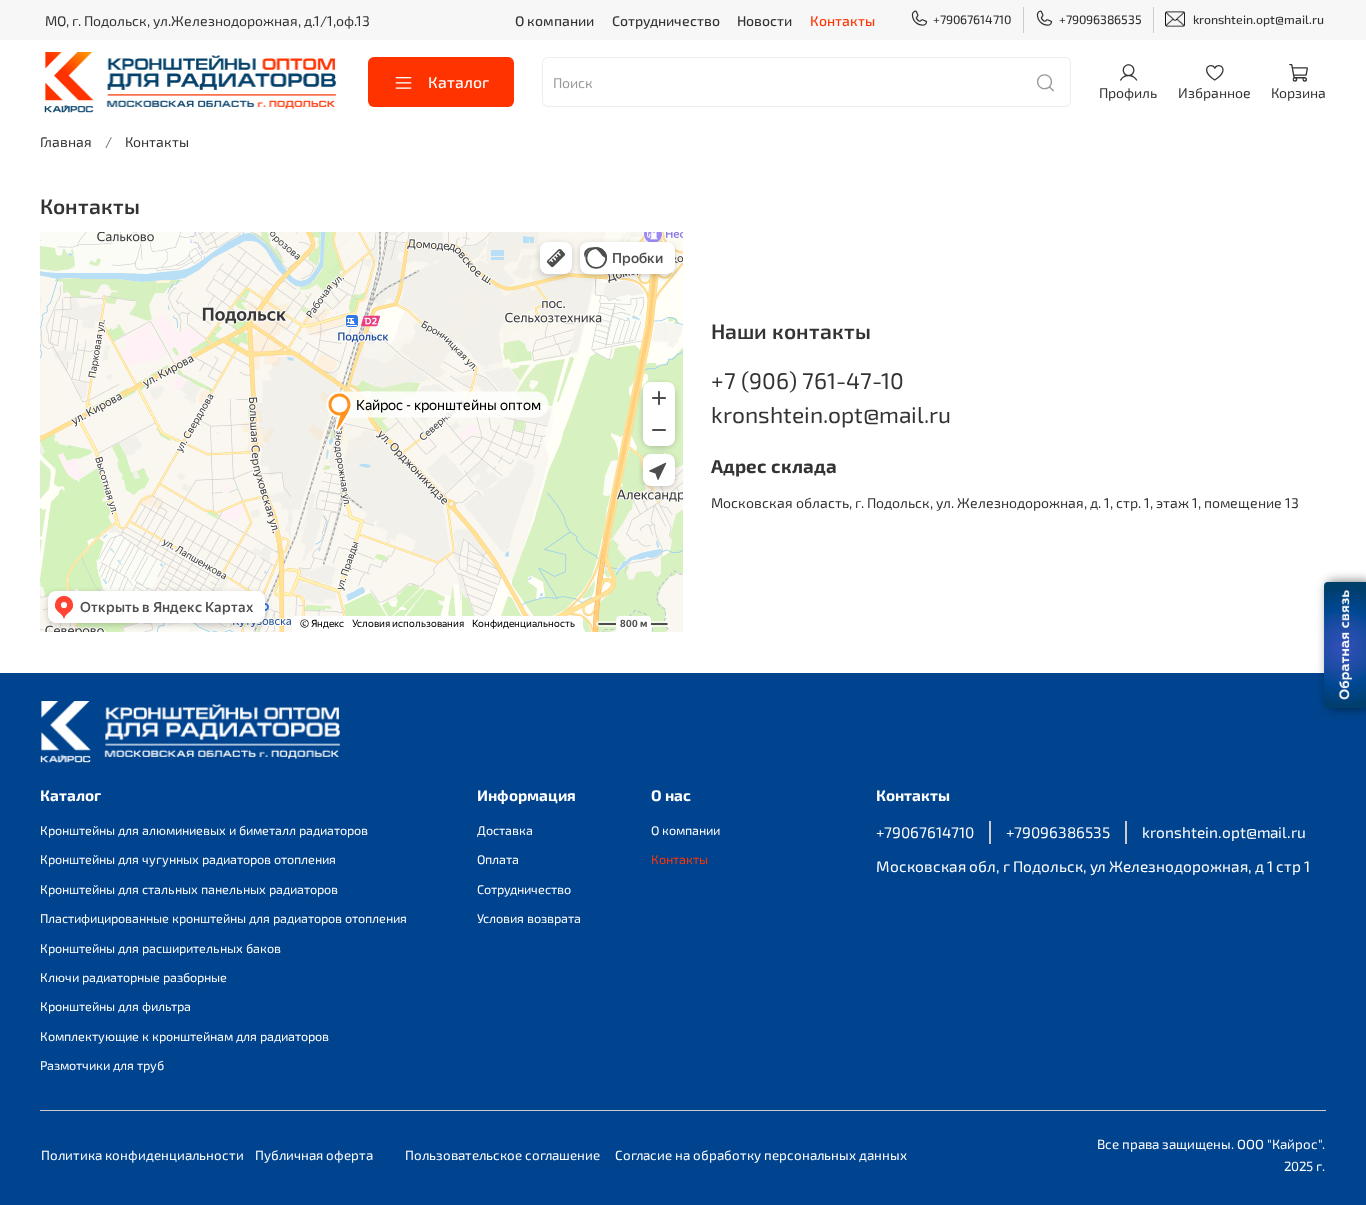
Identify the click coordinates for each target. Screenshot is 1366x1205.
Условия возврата (529, 918)
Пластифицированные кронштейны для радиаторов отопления (223, 918)
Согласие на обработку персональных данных (761, 1155)
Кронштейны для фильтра (115, 1006)
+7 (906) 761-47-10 (807, 380)
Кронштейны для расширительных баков (160, 948)
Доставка (505, 830)
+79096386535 (1100, 19)
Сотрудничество (666, 20)
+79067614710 (972, 19)
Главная (66, 141)
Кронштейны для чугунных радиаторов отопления (188, 859)
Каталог (458, 81)
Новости (764, 20)
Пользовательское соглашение (502, 1155)
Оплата (498, 859)
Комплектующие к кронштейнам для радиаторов (184, 1036)
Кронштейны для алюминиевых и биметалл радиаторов (204, 830)
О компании (554, 20)
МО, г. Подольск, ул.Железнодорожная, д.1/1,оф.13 (207, 20)
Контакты (842, 20)
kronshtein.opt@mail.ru (1258, 19)
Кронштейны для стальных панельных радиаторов (189, 889)
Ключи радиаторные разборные (133, 977)
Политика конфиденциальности (142, 1155)
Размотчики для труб (102, 1065)
